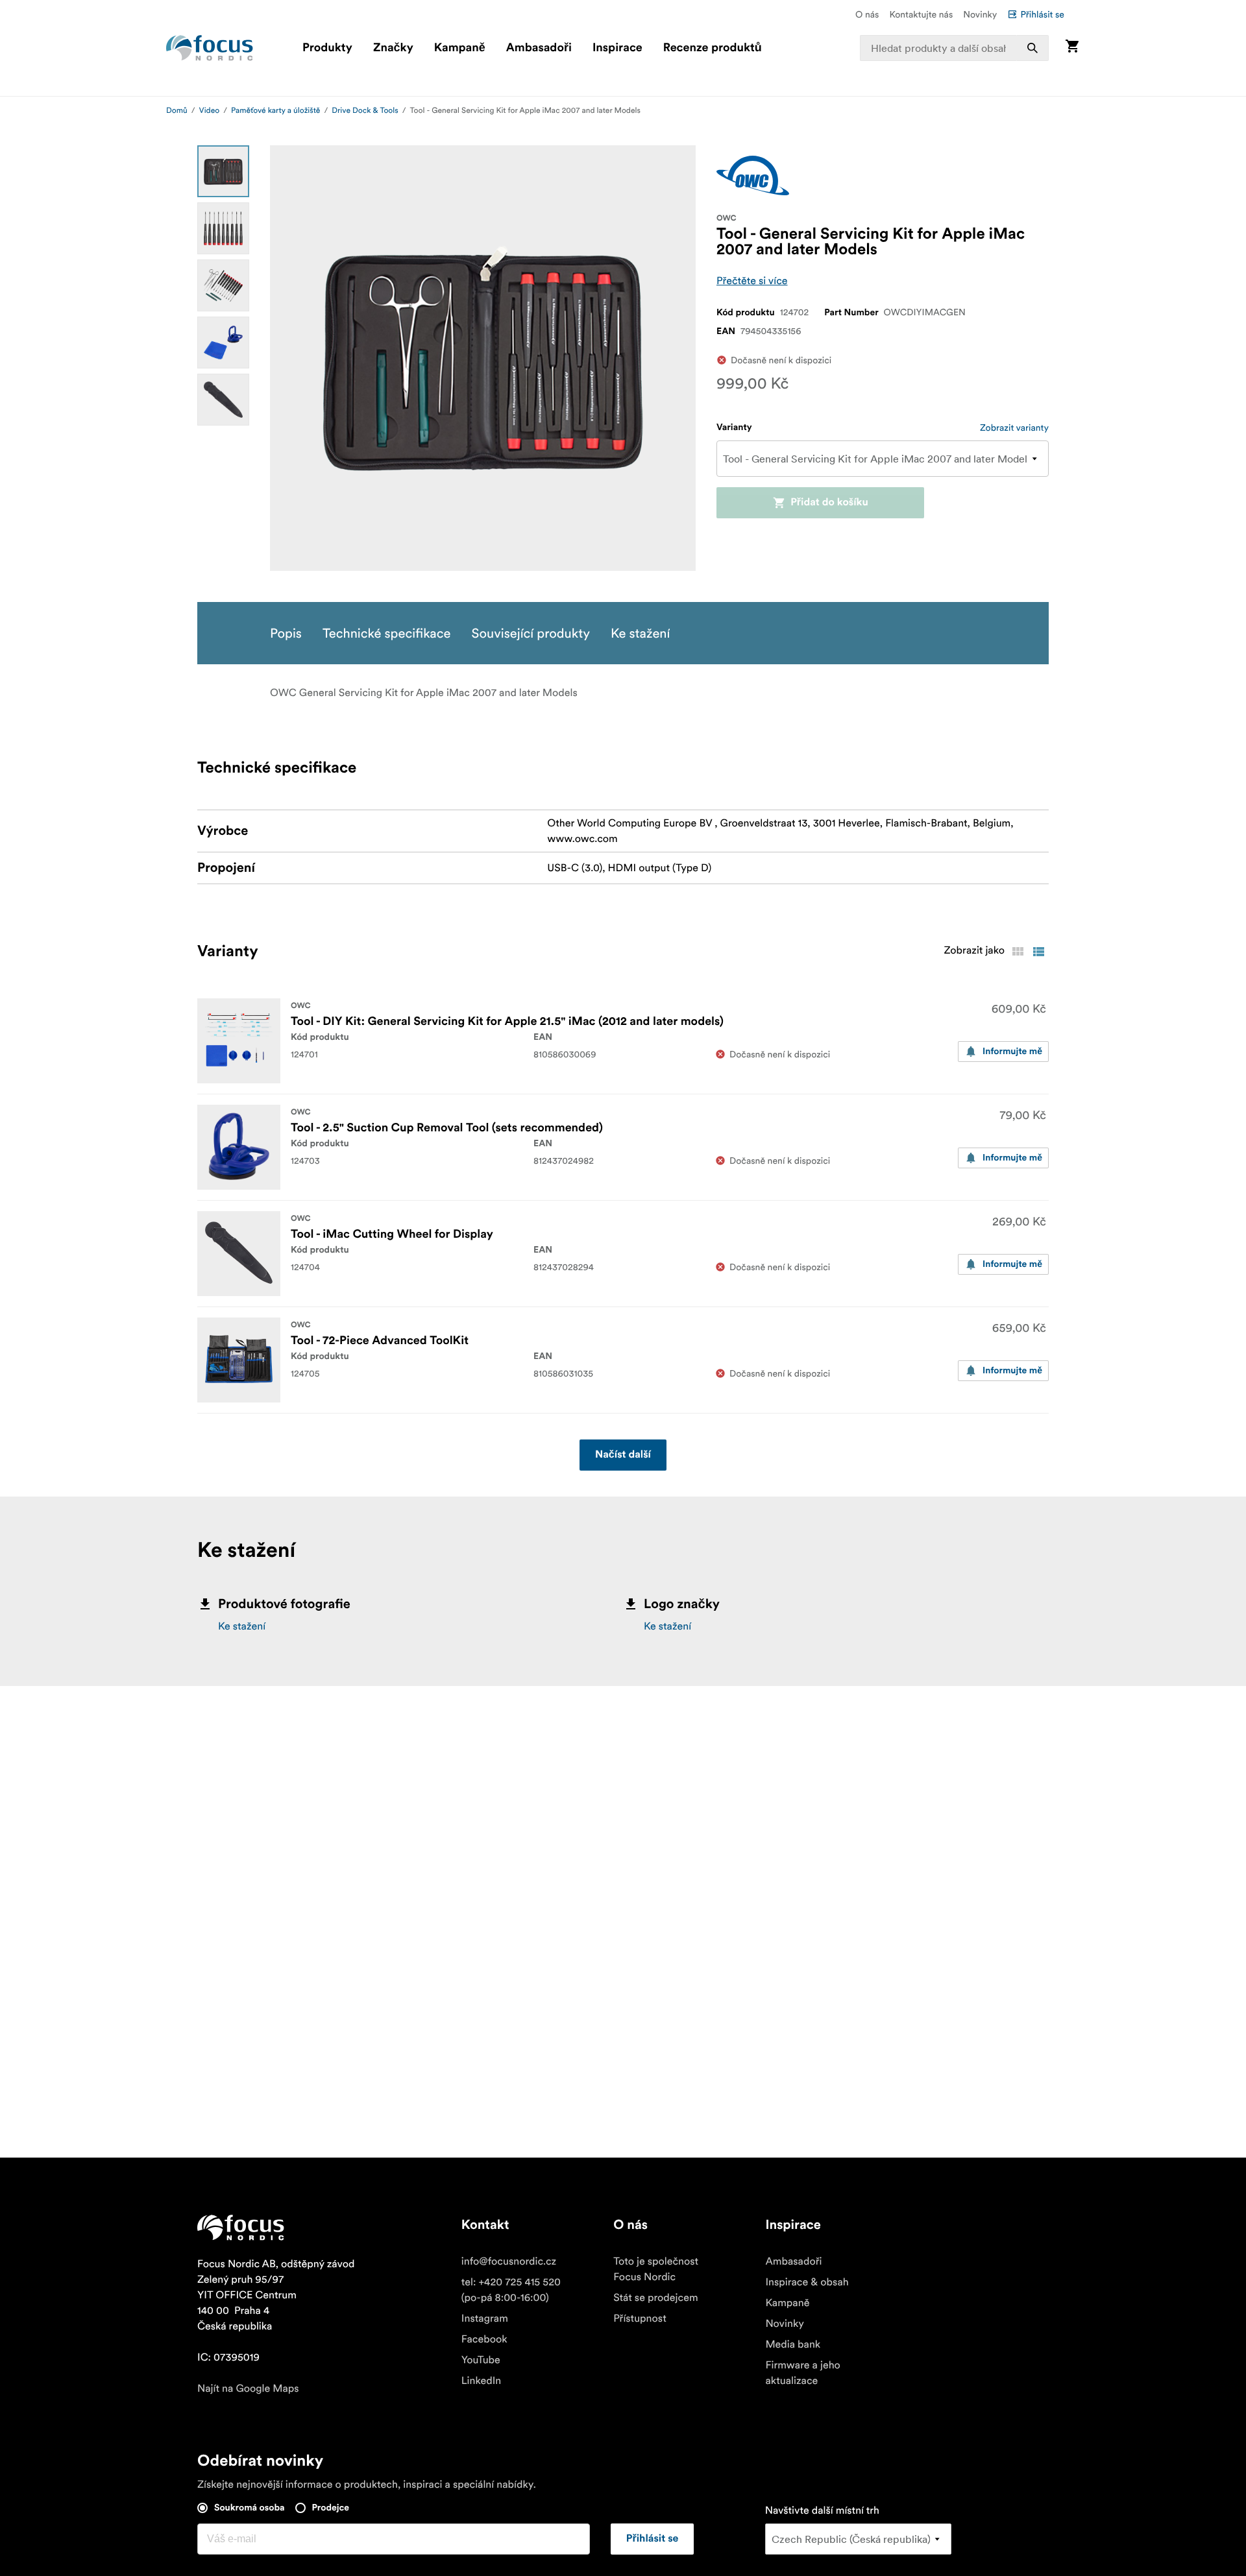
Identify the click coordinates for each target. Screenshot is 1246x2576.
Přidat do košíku (829, 503)
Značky (393, 48)
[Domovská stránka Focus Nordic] (210, 48)
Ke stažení (242, 1626)
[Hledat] (1032, 48)
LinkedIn (481, 2381)
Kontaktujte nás (921, 14)
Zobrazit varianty (1014, 427)
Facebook (484, 2339)
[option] (223, 171)
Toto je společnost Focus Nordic (656, 2269)
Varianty (734, 427)
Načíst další (623, 1455)
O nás (867, 14)
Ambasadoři (539, 48)
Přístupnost (640, 2318)
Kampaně (460, 48)
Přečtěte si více (752, 281)
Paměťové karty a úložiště (275, 111)
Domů (177, 111)
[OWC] (753, 175)
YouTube (481, 2360)
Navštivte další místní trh (822, 2510)
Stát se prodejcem (655, 2298)
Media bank (793, 2344)
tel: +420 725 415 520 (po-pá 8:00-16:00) (511, 2290)
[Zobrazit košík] (1072, 48)
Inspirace (617, 48)
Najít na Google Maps (248, 2389)
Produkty (327, 48)
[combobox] (955, 48)
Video (210, 111)
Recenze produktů (713, 48)
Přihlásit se (1042, 14)
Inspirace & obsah (807, 2282)
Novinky (980, 14)
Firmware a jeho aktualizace (803, 2373)
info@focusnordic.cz (509, 2261)
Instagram (485, 2318)
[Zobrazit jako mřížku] (1018, 952)
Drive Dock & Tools (365, 111)
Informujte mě (1012, 1052)
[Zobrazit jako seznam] (1038, 952)
